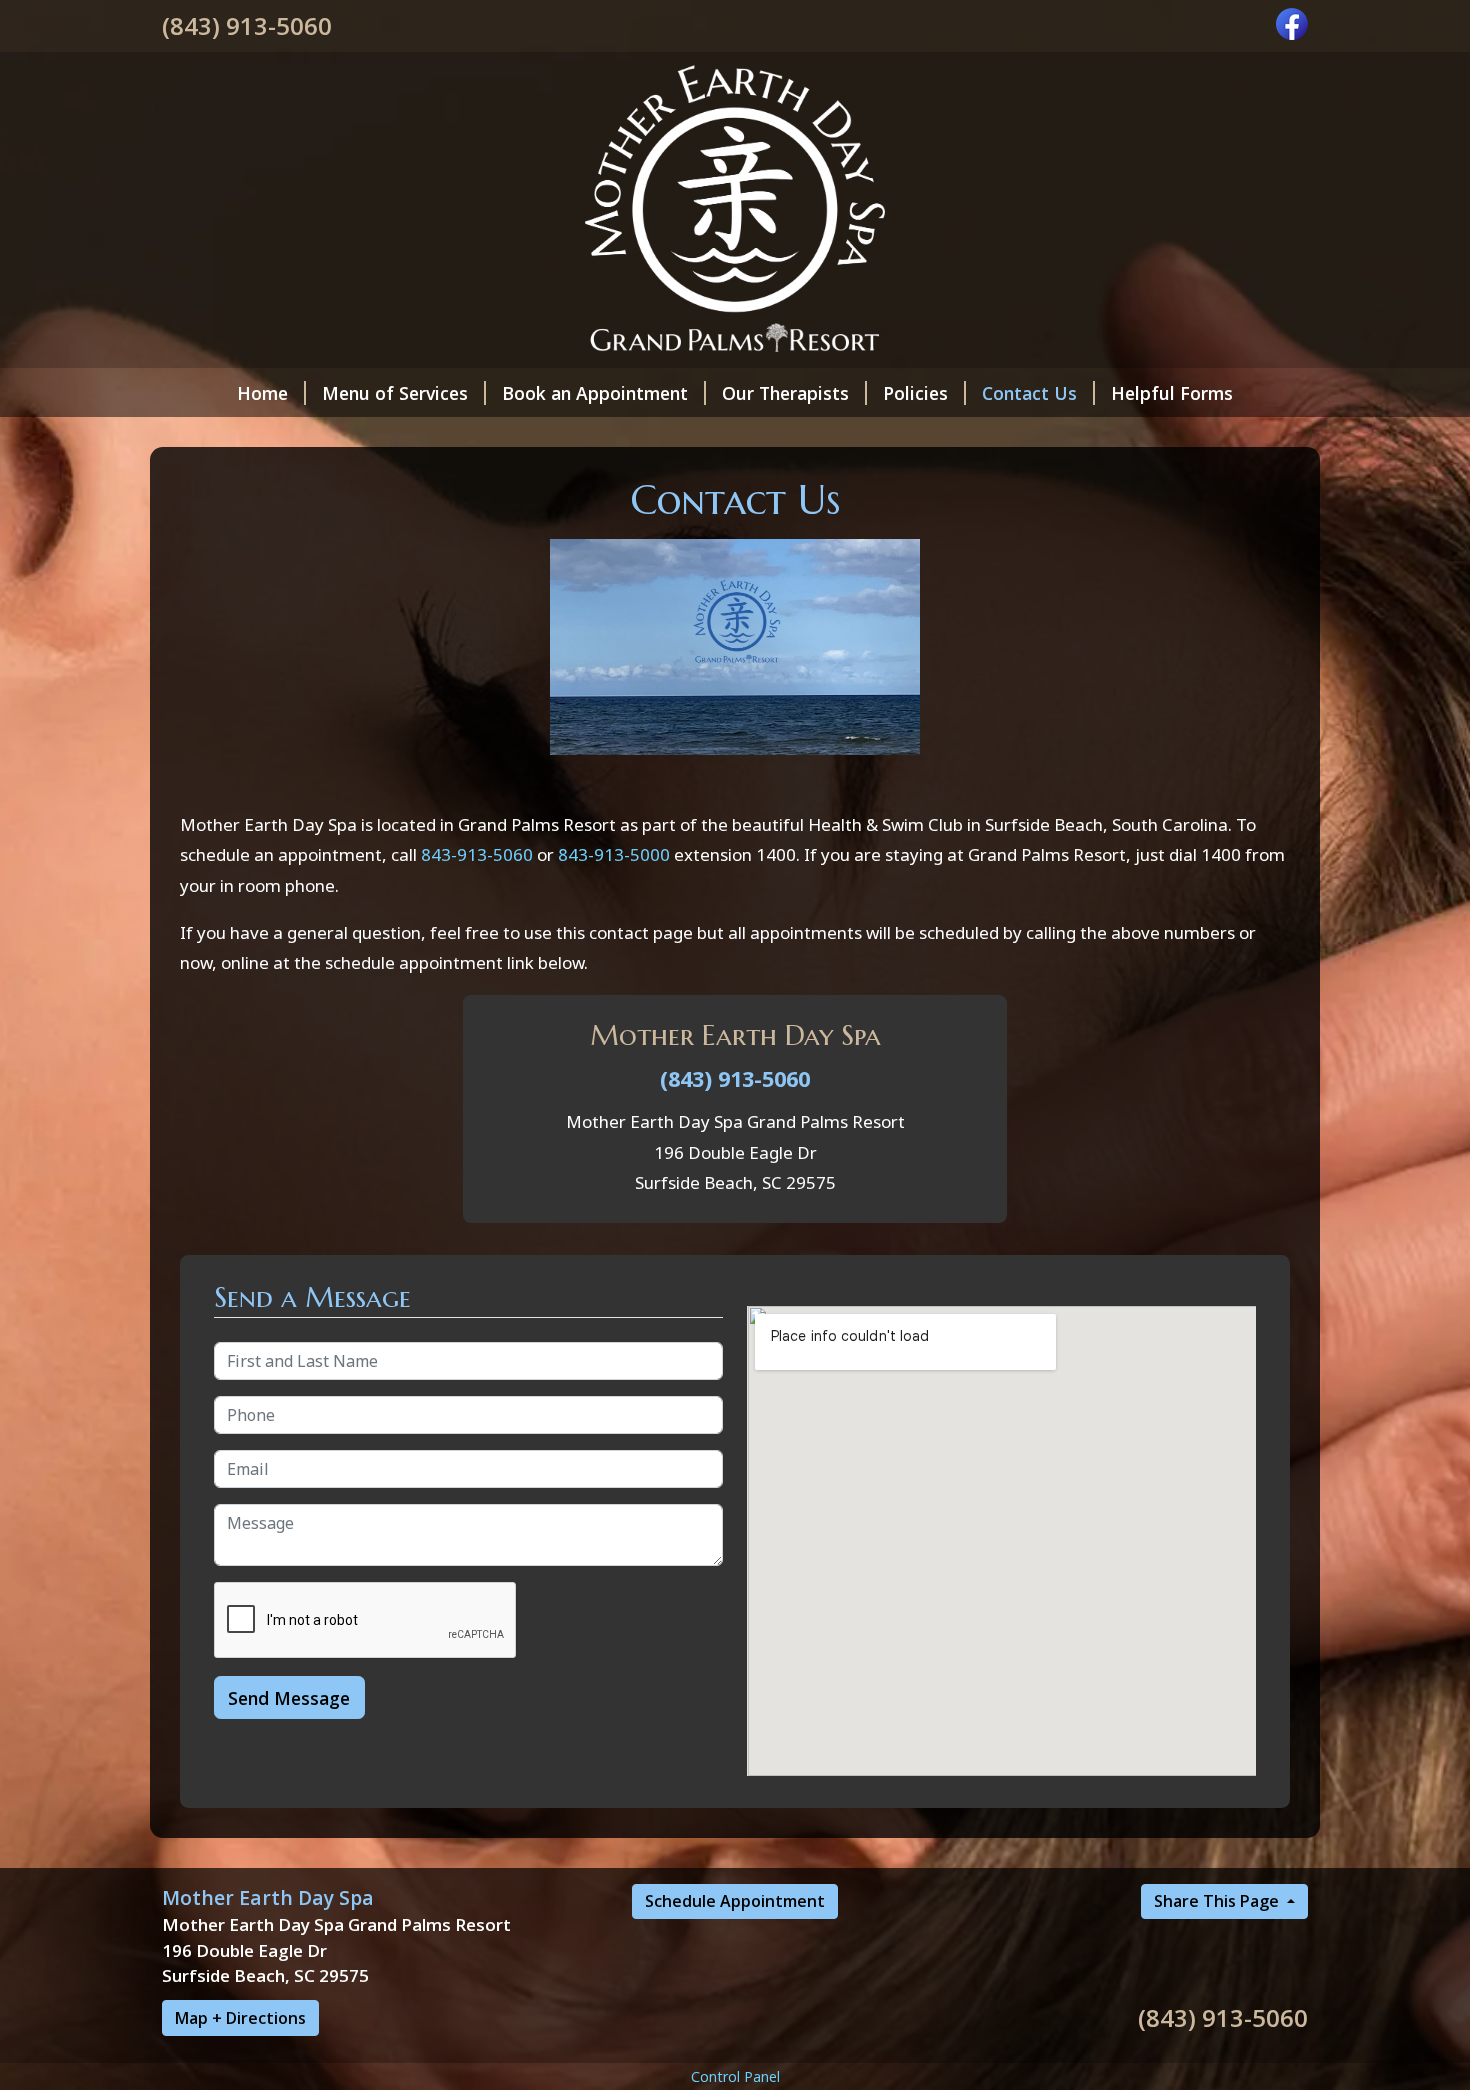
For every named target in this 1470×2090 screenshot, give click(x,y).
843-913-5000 (614, 854)
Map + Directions (240, 2018)
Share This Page (1218, 1901)
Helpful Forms (1172, 393)
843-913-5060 (477, 854)
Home (262, 393)
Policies (915, 393)
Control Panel (735, 2076)
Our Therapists (785, 393)
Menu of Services (395, 393)
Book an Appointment (595, 393)
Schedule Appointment (735, 1901)
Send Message (289, 1698)
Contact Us (1029, 393)
